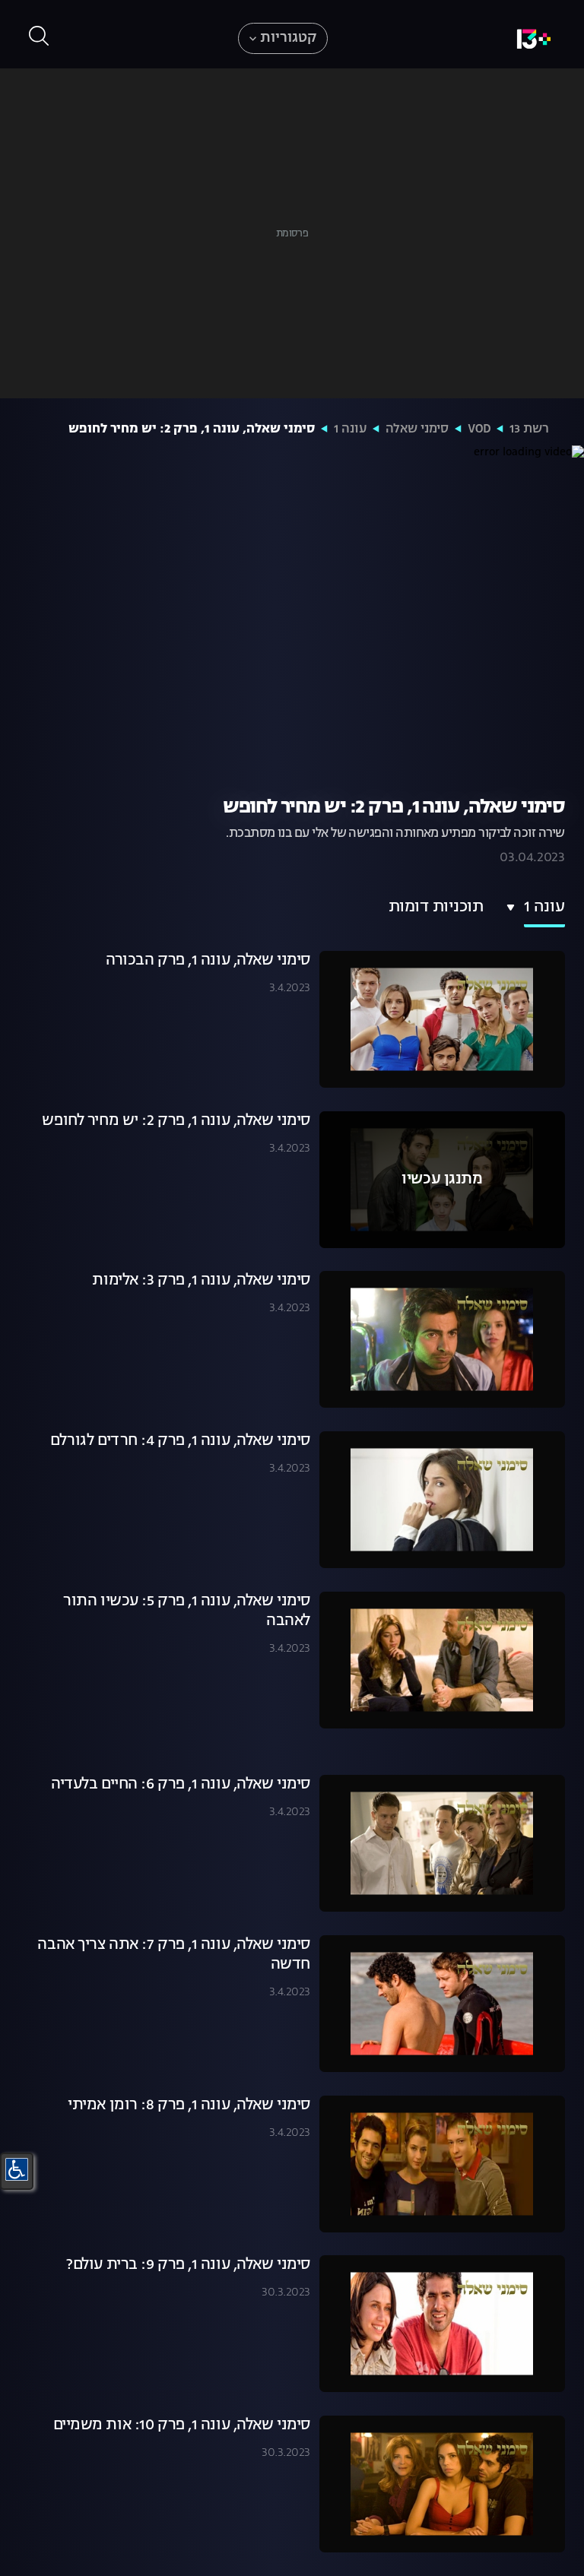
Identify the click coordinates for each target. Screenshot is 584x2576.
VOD (479, 429)
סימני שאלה (417, 429)
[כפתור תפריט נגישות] (17, 2169)
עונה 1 (350, 429)
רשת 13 (529, 429)
